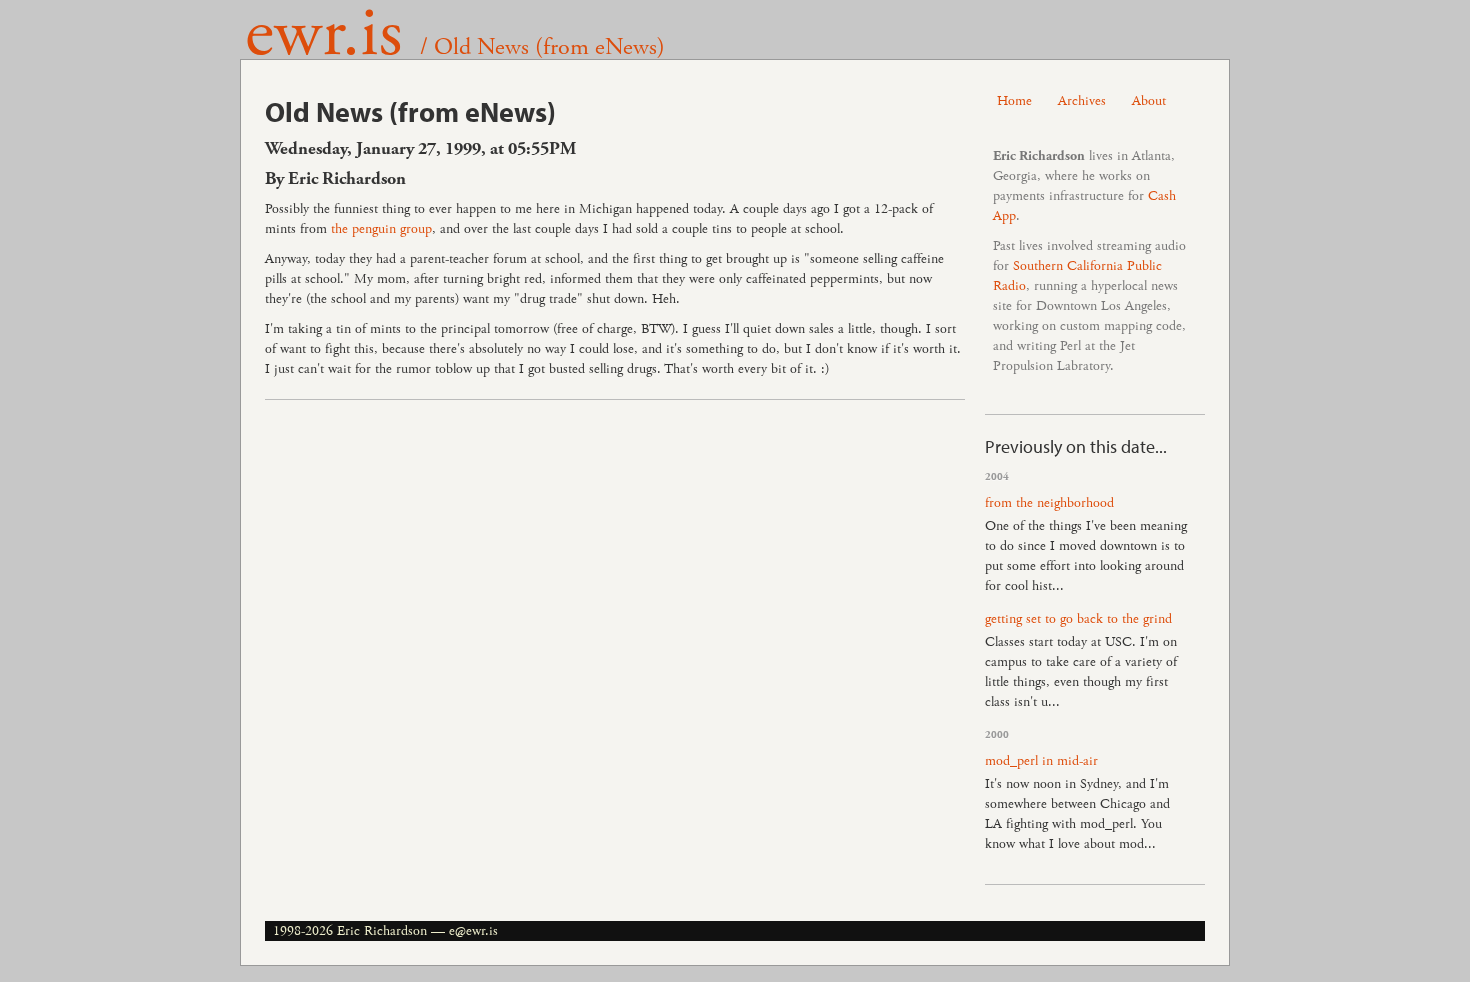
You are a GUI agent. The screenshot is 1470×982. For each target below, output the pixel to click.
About (1149, 101)
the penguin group (381, 229)
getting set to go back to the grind (1078, 619)
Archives (1082, 101)
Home (1014, 101)
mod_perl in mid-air (1041, 761)
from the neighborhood (1049, 503)
